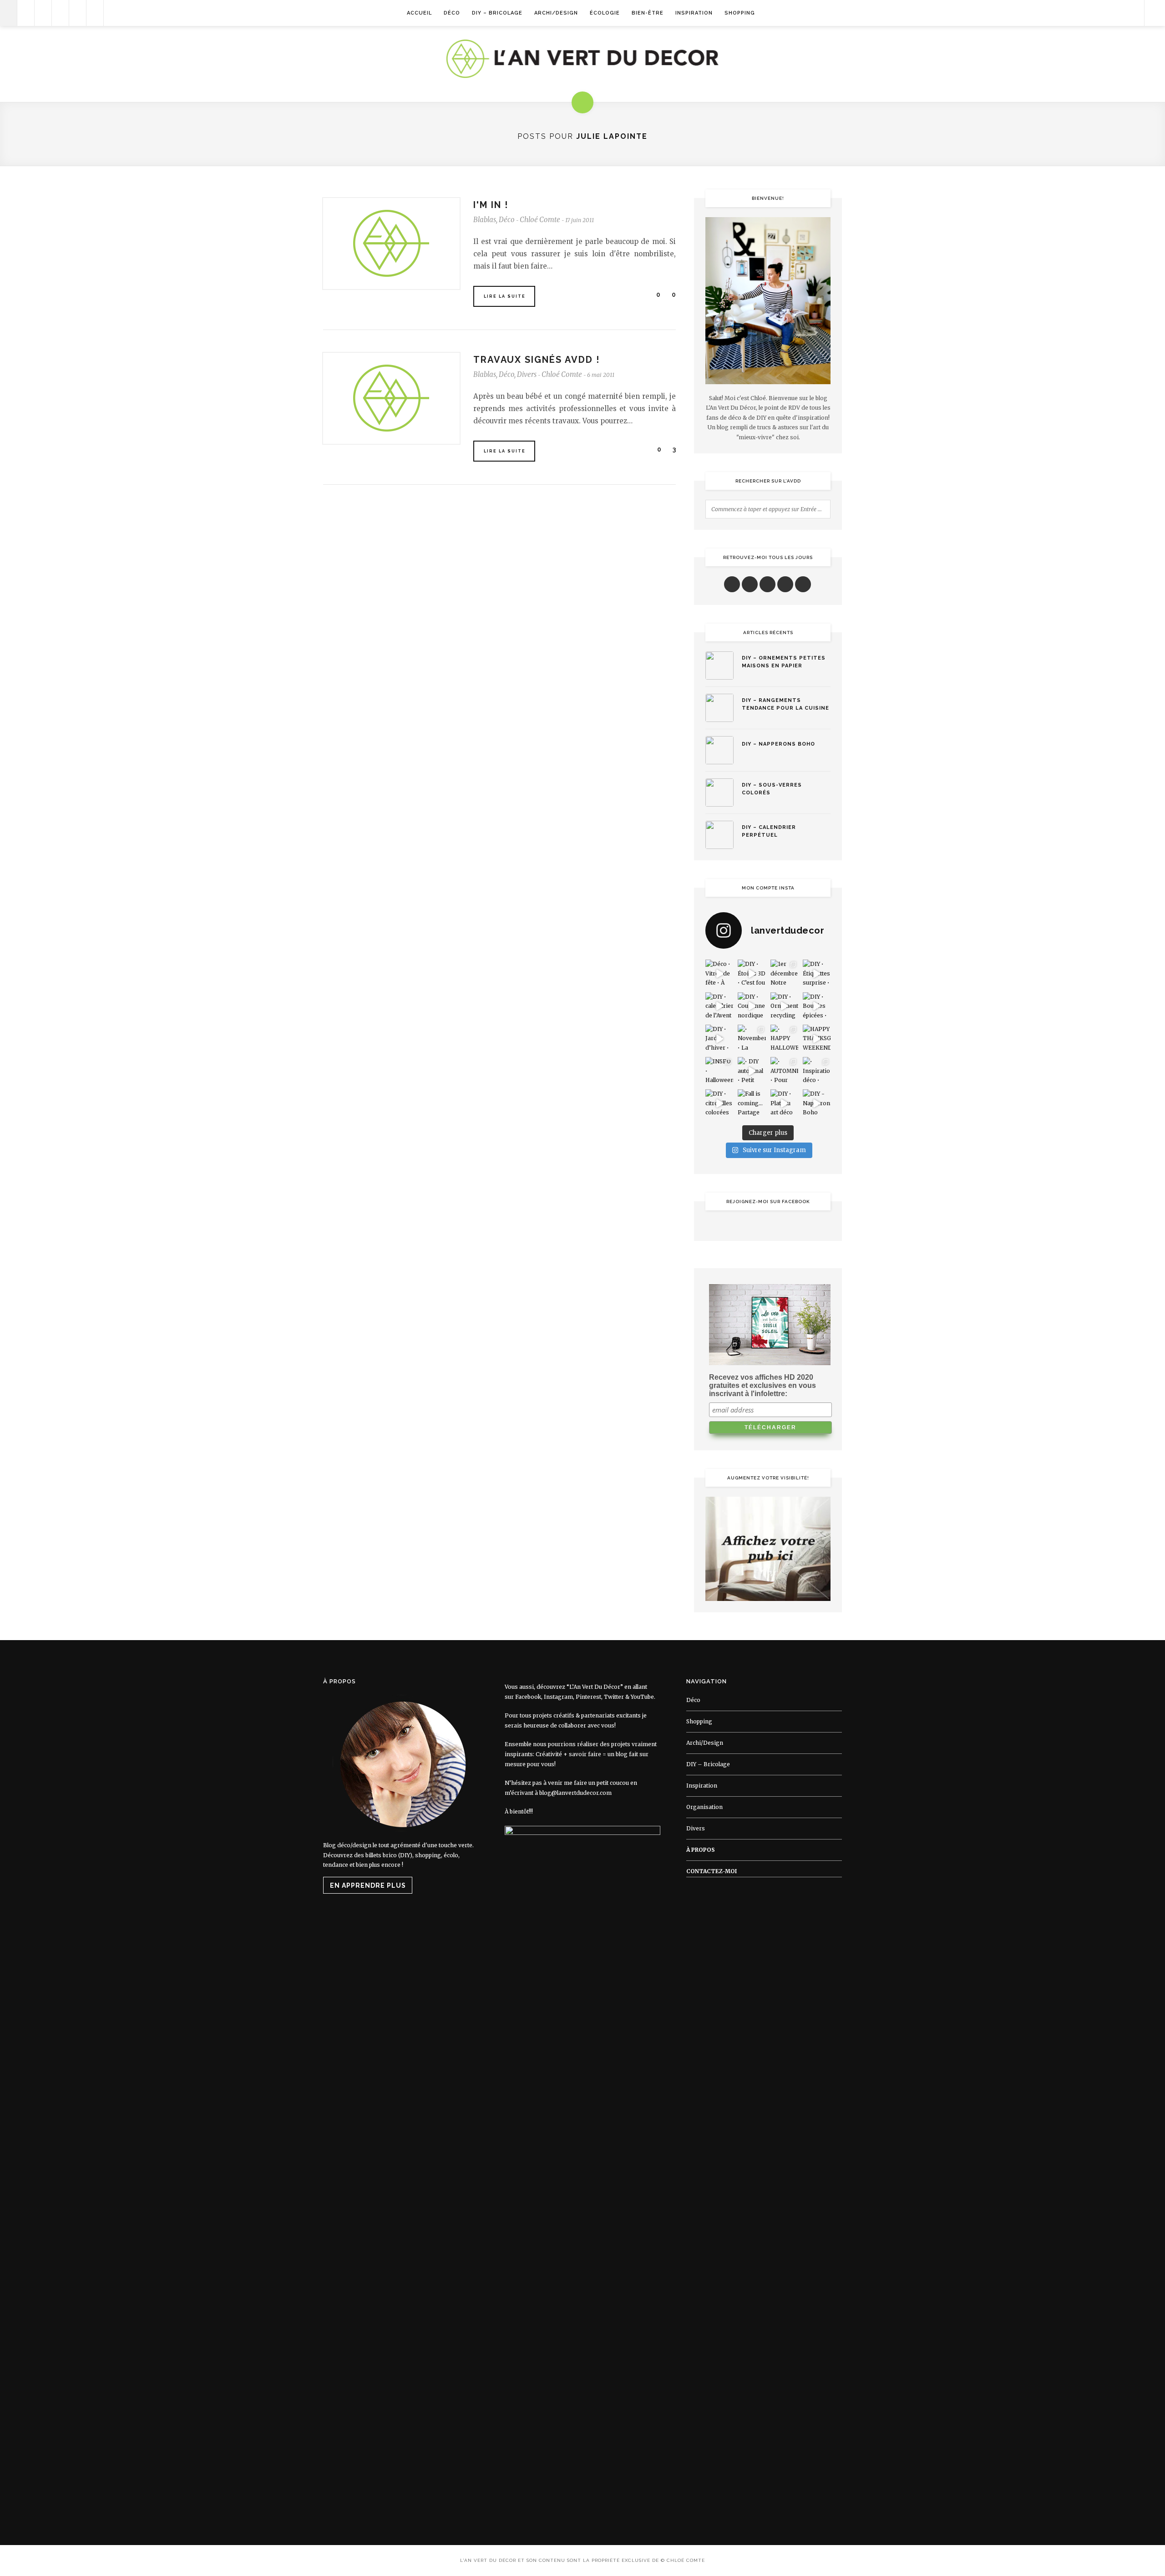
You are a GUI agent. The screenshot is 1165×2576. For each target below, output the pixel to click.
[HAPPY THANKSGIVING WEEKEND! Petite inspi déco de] (817, 1039)
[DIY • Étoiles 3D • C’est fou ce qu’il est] (752, 973)
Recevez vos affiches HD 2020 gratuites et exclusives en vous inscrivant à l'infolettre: (762, 1385)
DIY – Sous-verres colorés (772, 789)
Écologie (605, 13)
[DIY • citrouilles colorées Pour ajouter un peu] (719, 1103)
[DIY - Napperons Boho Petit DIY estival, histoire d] (817, 1103)
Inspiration (694, 13)
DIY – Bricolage (497, 13)
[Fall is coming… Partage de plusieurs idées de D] (752, 1103)
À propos (701, 1850)
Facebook (528, 1697)
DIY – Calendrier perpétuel (769, 831)
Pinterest (588, 1697)
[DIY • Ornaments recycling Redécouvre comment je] (784, 1006)
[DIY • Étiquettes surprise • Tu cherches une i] (817, 973)
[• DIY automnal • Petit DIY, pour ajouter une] (752, 1071)
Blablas (485, 220)
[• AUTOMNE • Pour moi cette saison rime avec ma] (784, 1071)
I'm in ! (491, 205)
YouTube (642, 1697)
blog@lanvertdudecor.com (575, 1793)
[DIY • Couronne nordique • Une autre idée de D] (752, 1006)
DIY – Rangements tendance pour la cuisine (785, 704)
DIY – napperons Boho (778, 744)
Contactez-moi (712, 1871)
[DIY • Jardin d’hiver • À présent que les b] (719, 1039)
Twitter (614, 1697)
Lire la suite (505, 296)
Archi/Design (556, 13)
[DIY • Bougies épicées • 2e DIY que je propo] (817, 1006)
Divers (527, 374)
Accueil (419, 13)
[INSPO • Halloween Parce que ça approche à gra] (719, 1071)
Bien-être (648, 13)
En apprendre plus (368, 1885)
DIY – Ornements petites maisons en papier (784, 662)
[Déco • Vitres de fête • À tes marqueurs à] (719, 973)
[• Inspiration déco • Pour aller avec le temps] (817, 1071)
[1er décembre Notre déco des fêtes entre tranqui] (784, 973)
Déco (452, 13)
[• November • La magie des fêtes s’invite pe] (752, 1039)
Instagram (558, 1697)
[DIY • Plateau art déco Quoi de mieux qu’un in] (784, 1103)
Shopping (740, 13)
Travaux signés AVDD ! (537, 360)
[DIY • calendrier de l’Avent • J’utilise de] (719, 1006)
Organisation (704, 1807)
